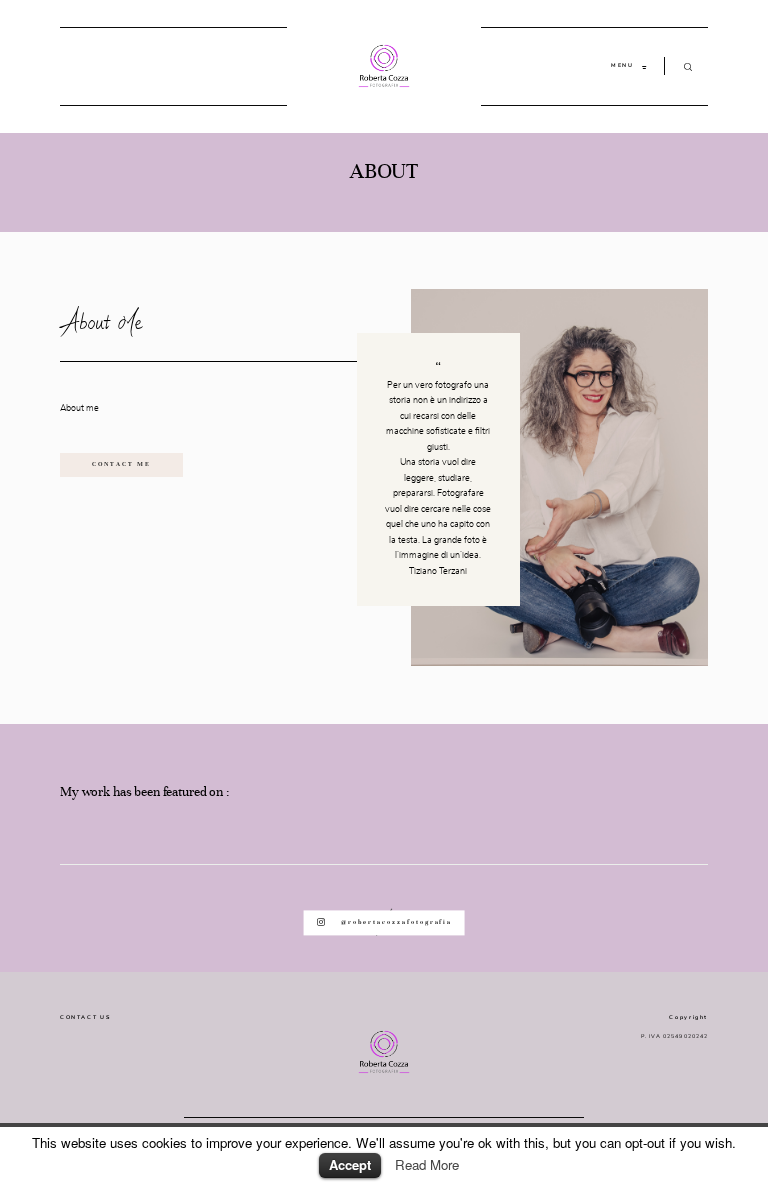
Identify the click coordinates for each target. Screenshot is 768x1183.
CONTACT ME (121, 464)
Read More (427, 1164)
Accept (350, 1164)
